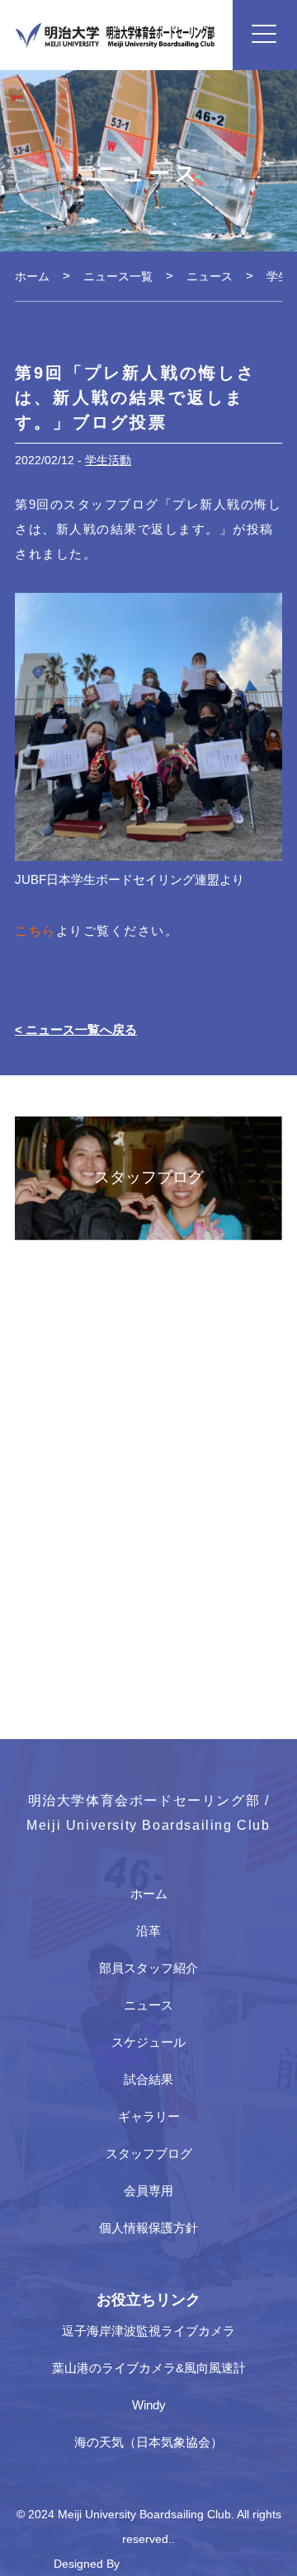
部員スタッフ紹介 (148, 1968)
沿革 (148, 1931)
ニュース (148, 2005)
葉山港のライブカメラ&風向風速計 (149, 2368)
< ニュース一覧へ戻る (76, 1029)
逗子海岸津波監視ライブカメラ (148, 2331)
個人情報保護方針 (148, 2228)
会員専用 (148, 2191)
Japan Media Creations (184, 2564)
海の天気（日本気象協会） (148, 2442)
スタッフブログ (149, 2153)
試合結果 (148, 2079)
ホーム (149, 1894)
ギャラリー (149, 2116)
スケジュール (148, 2042)
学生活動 (108, 460)
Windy (149, 2405)
